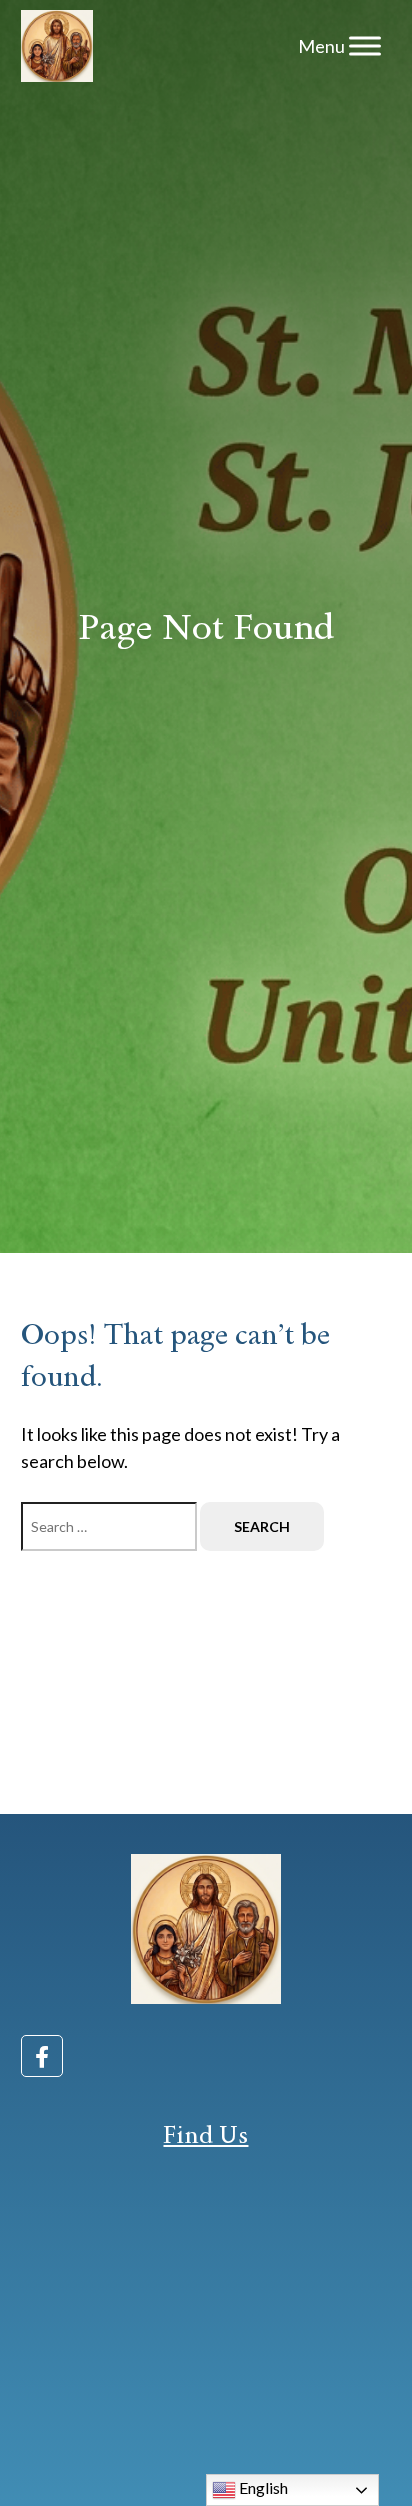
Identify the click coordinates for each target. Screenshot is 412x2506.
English (262, 2487)
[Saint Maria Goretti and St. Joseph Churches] (57, 46)
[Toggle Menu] (365, 45)
